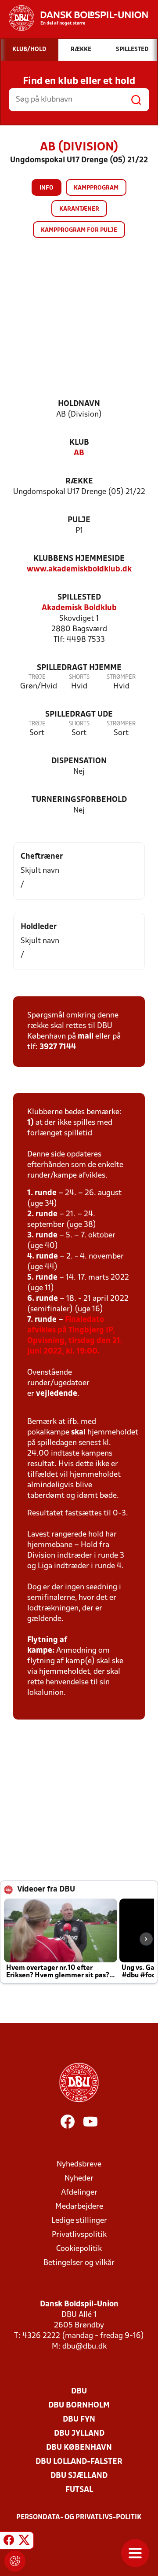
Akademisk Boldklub (79, 608)
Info (47, 188)
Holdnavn (79, 404)
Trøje (37, 677)
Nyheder (79, 2179)
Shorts (79, 677)
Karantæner (79, 209)
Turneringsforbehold (79, 800)
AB (79, 453)
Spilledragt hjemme (79, 668)
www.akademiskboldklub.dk (79, 569)
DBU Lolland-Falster (79, 2462)
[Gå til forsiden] (74, 18)
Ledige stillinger (79, 2221)
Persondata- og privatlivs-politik (79, 2517)
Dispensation (79, 761)
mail (86, 1037)
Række (79, 481)
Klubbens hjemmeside (79, 559)
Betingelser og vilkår (79, 2263)
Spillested (79, 598)
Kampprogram (96, 188)
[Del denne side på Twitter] (24, 2542)
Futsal (79, 2490)
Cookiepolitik (79, 2249)
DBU (79, 2391)
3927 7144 (58, 1047)
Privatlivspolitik (79, 2235)
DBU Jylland (79, 2434)
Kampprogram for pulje (79, 230)
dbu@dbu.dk (84, 2347)
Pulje (79, 520)
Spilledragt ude (79, 715)
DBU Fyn (79, 2420)
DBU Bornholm (79, 2406)
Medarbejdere (79, 2207)
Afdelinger (79, 2193)
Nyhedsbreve (79, 2164)
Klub (79, 443)
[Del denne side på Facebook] (9, 2542)
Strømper (121, 677)
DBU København (79, 2448)
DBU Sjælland (79, 2476)
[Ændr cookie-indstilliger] (15, 2561)
